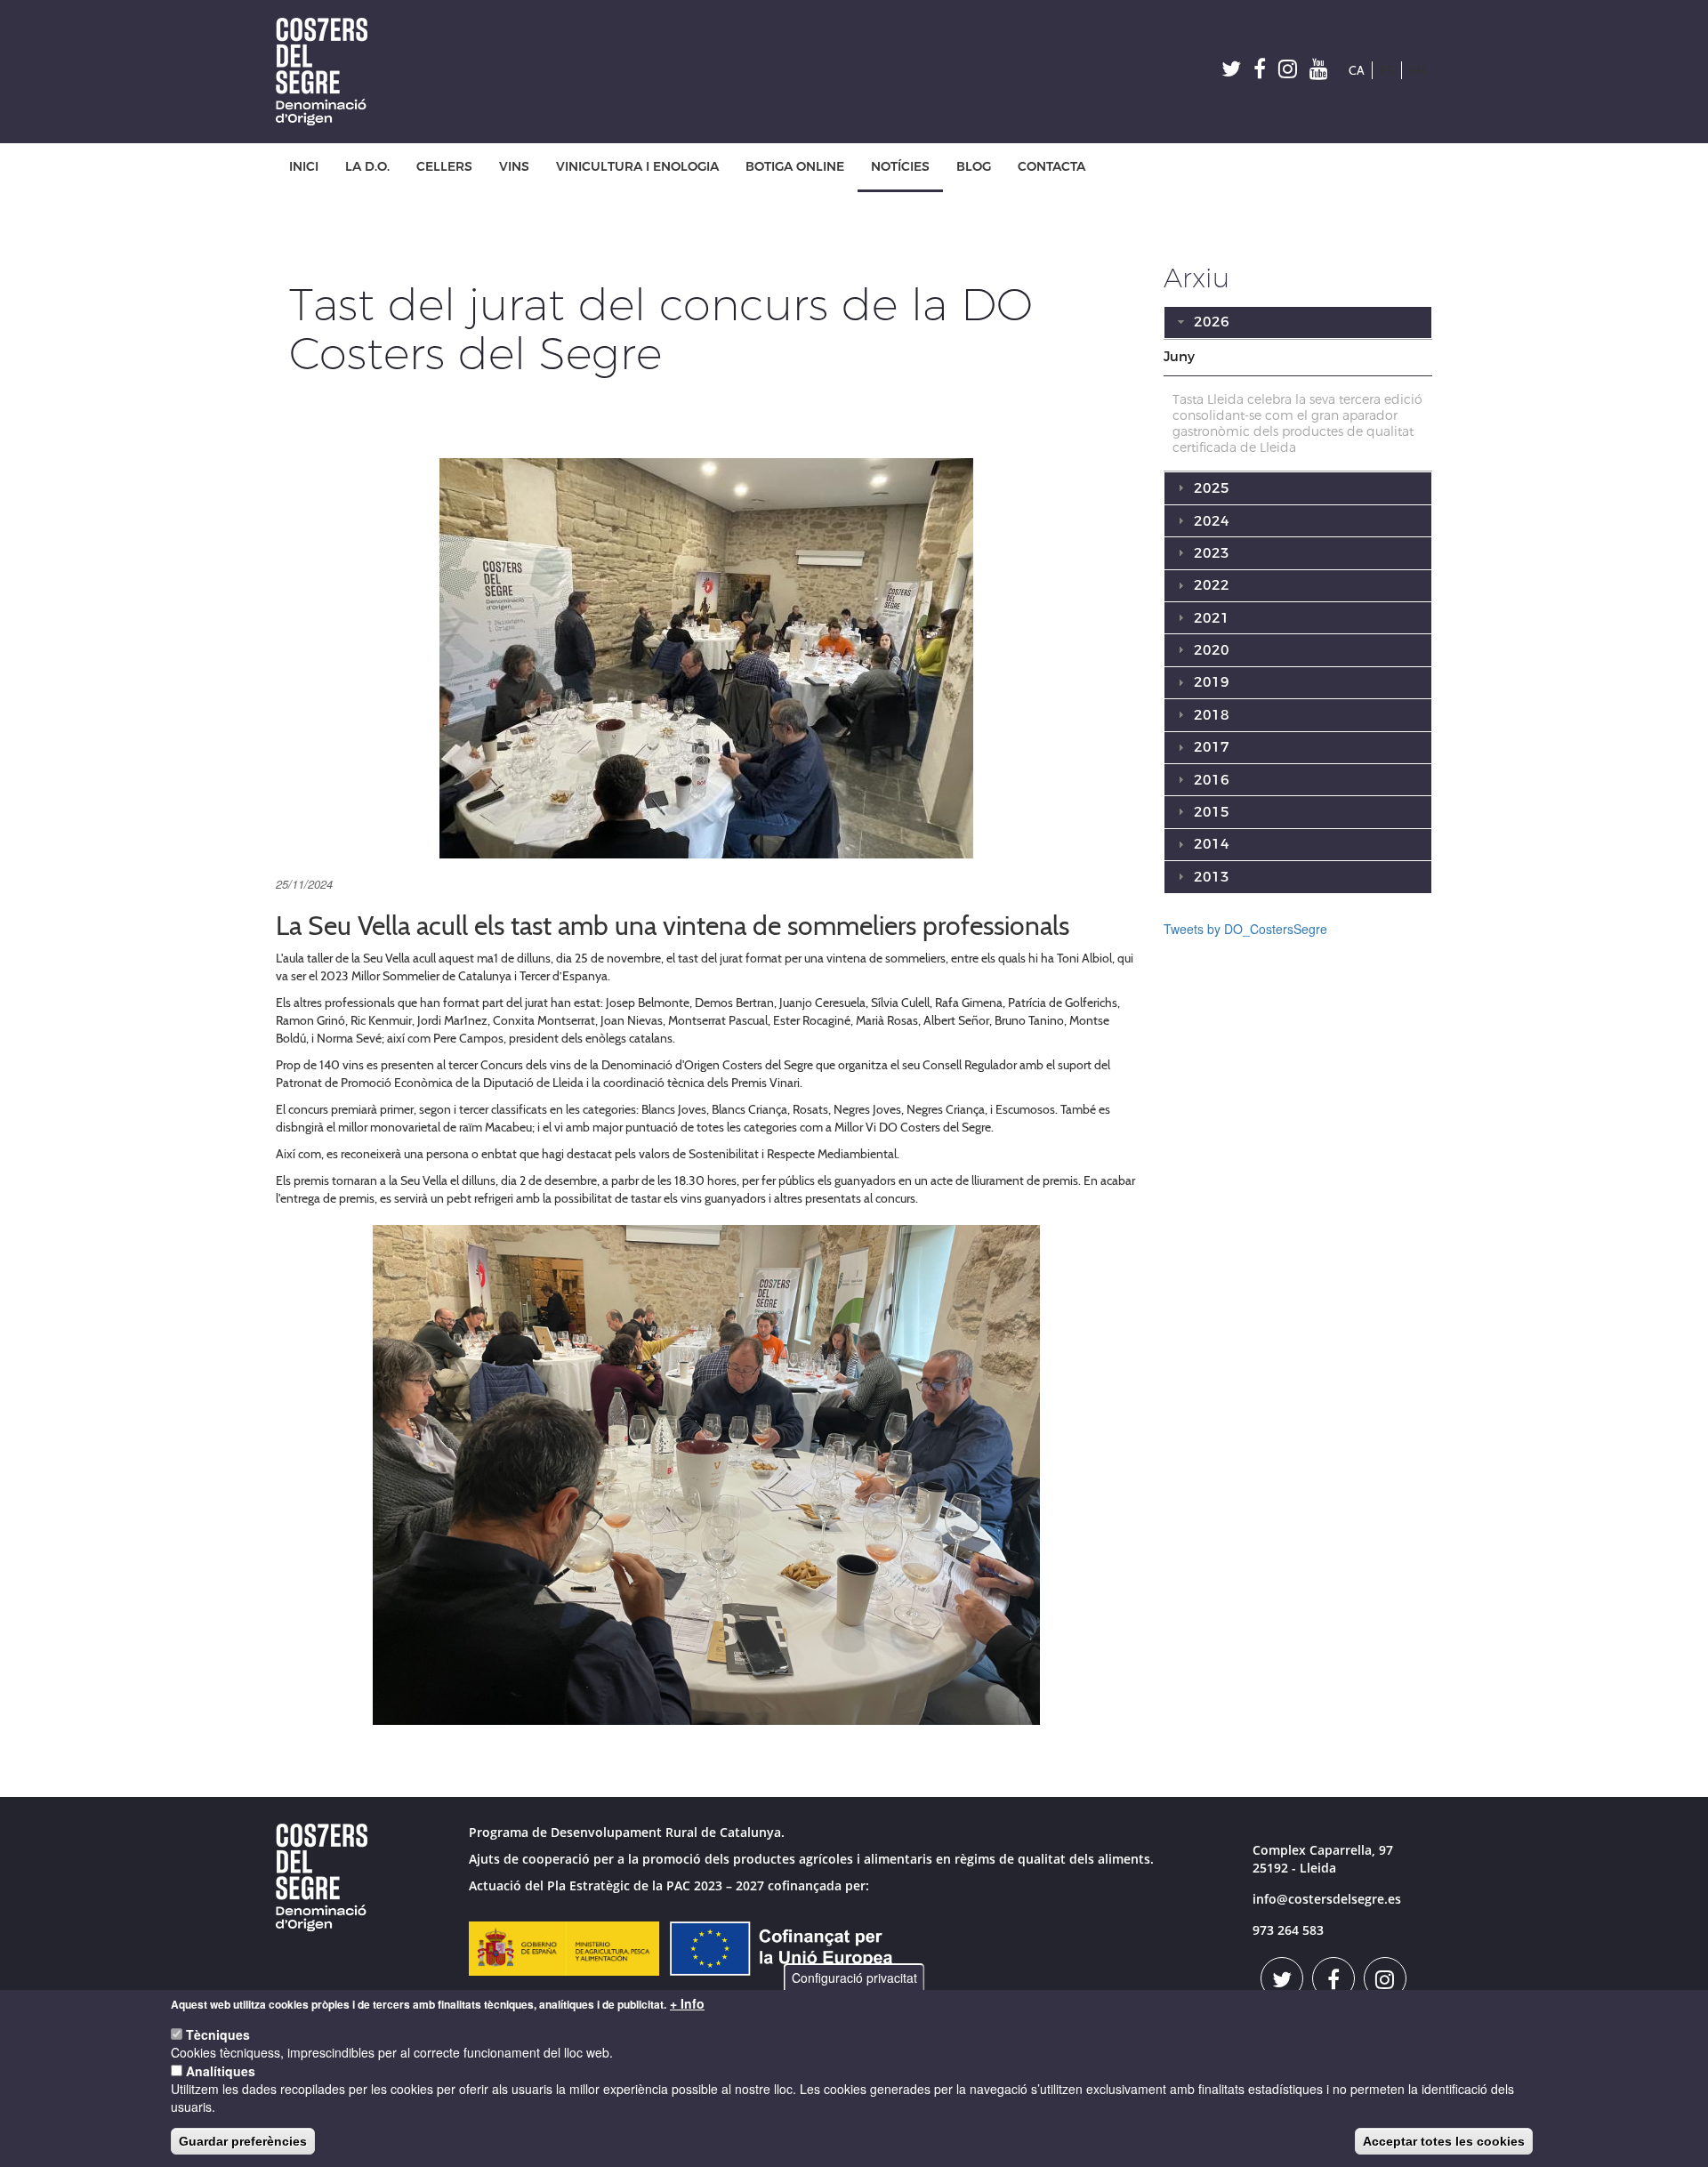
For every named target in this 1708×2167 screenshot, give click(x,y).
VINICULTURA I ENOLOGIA (637, 167)
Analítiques (221, 2071)
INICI (304, 167)
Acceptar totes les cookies (1444, 2141)
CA (1357, 70)
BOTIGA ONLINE (795, 167)
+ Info (687, 2003)
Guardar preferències (243, 2141)
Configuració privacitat (854, 1978)
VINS (514, 167)
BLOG (974, 167)
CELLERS (444, 167)
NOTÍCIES (900, 167)
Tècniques (218, 2034)
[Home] (328, 72)
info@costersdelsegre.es (1327, 1899)
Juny (1179, 357)
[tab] (1298, 358)
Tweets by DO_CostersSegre (1245, 929)
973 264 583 (1288, 1930)
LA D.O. (367, 167)
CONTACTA (1051, 167)
